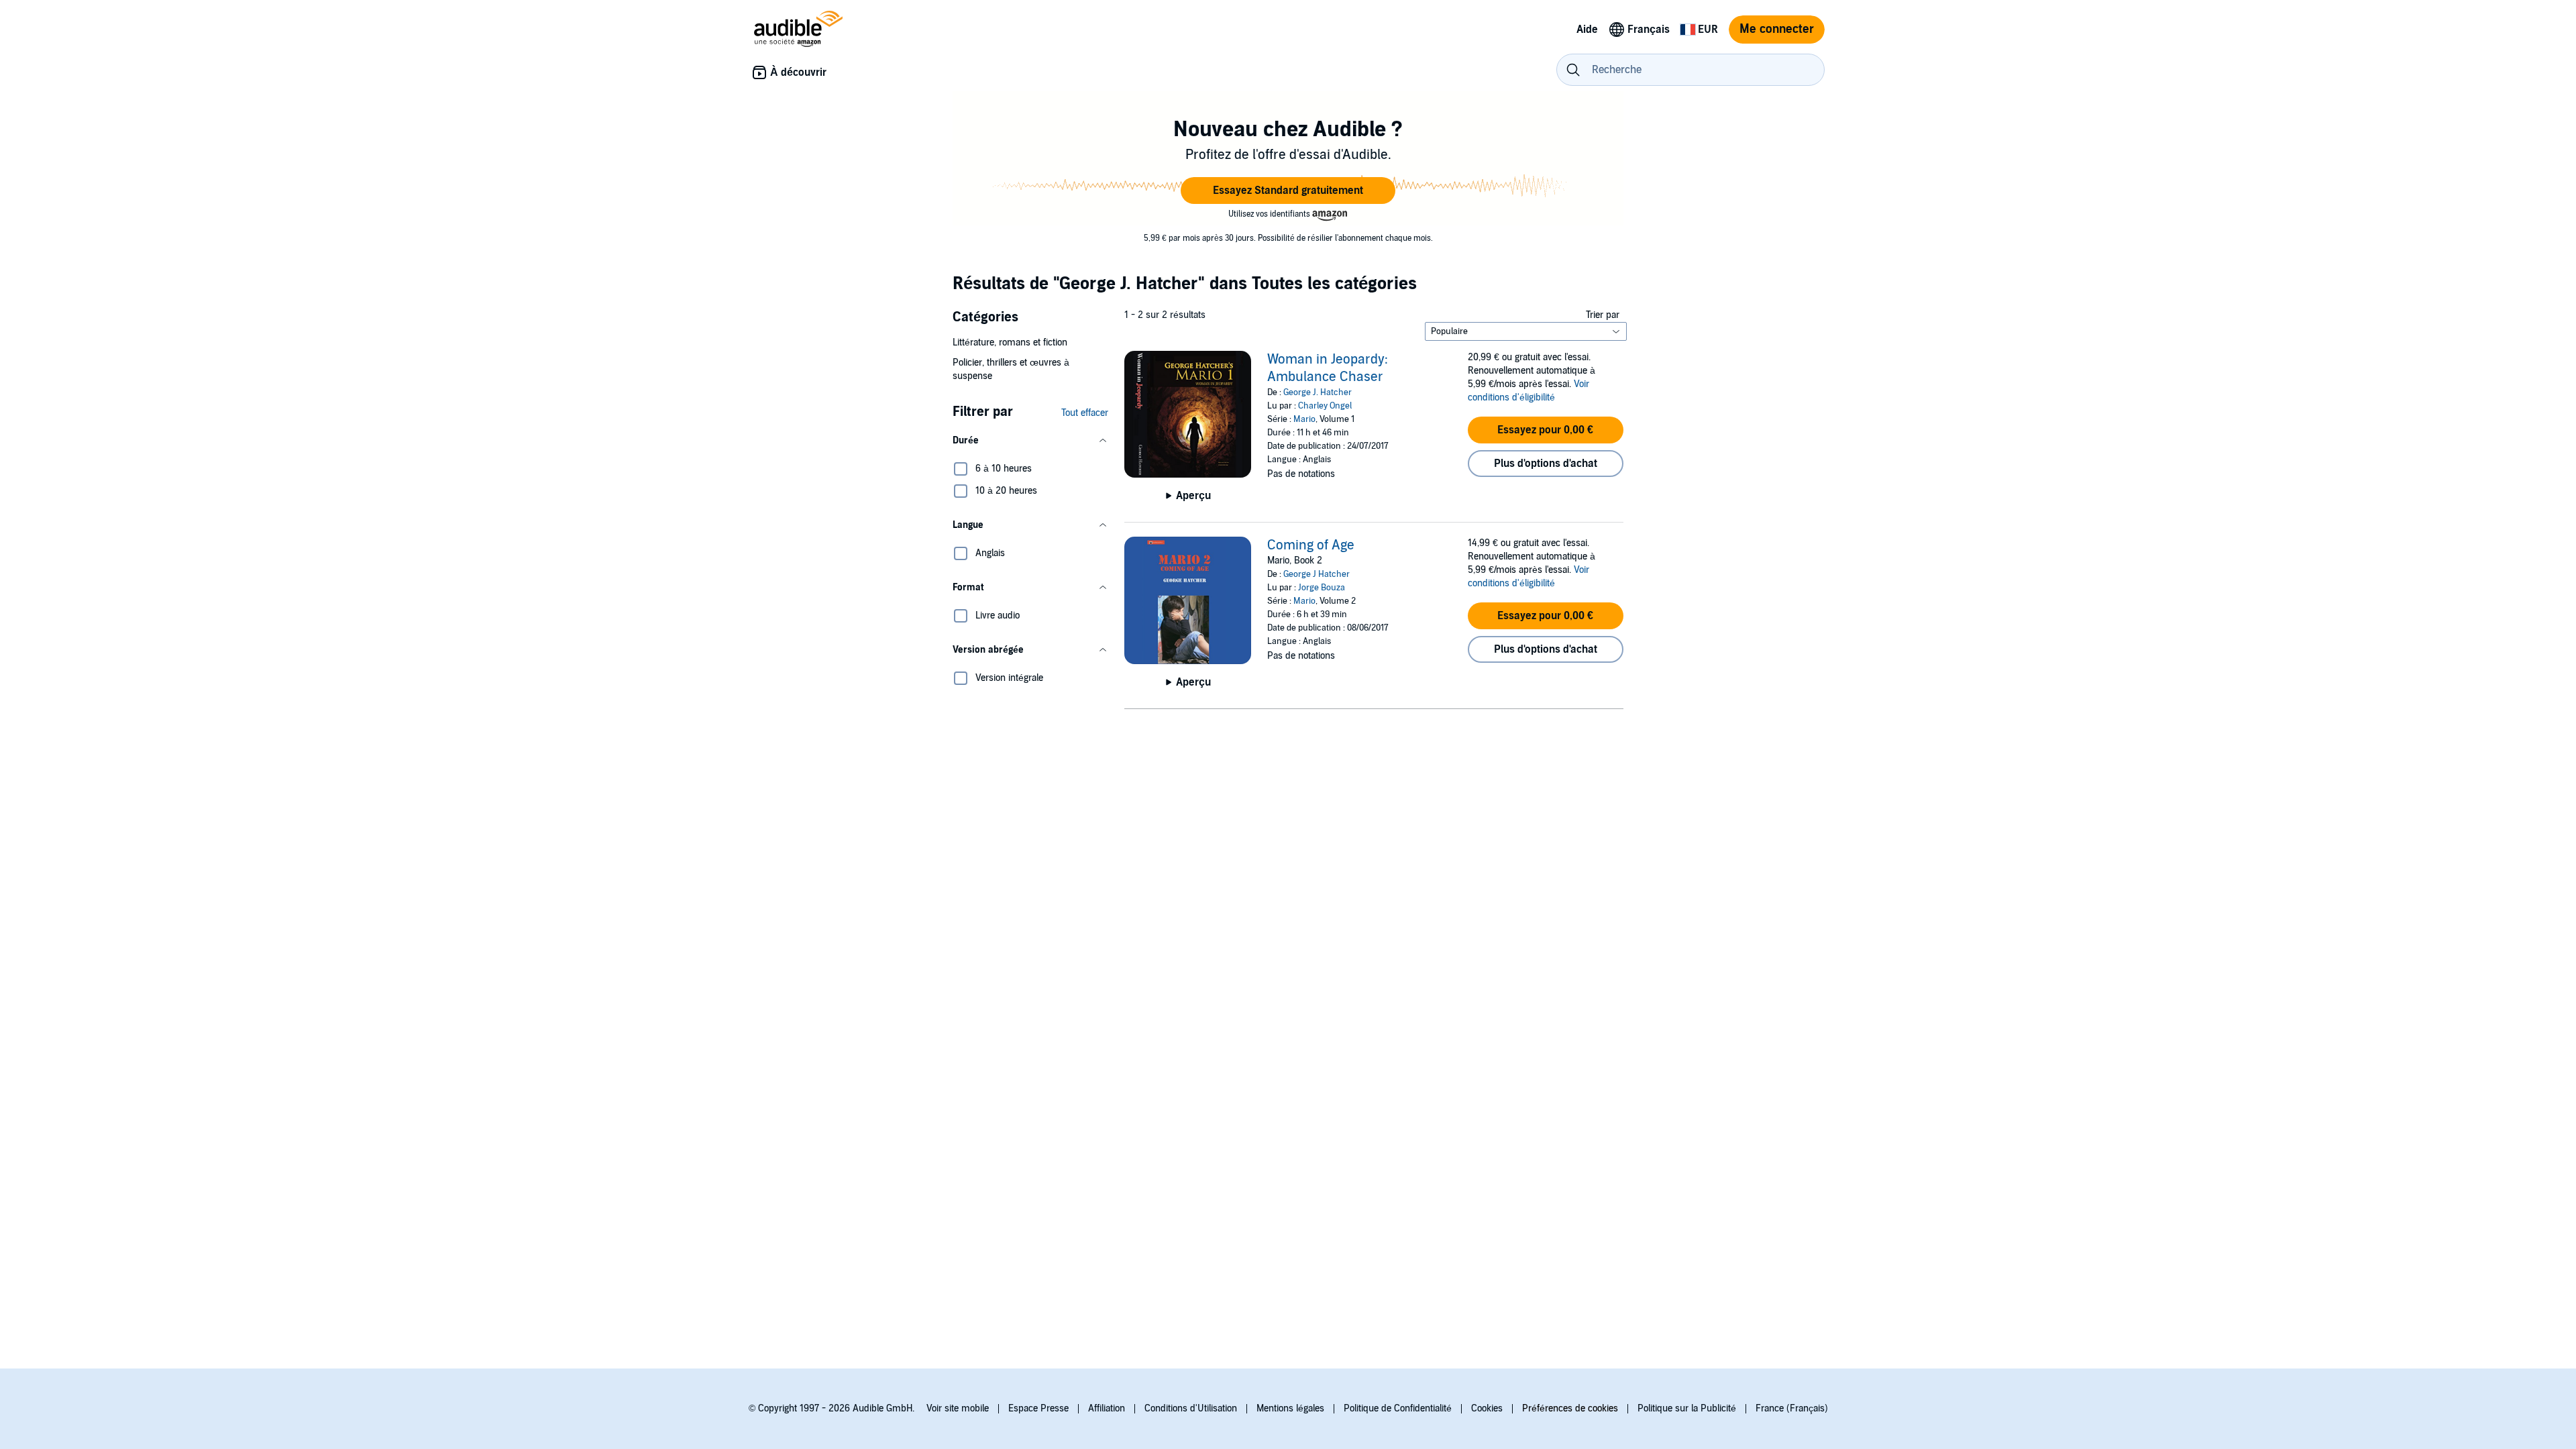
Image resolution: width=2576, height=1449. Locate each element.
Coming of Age (1311, 545)
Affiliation (1107, 1408)
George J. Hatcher (1318, 392)
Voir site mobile (958, 1408)
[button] (1288, 191)
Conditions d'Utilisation (1191, 1408)
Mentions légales (1290, 1408)
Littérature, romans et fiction (1010, 342)
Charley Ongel (1325, 406)
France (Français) (1792, 1408)
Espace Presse (1038, 1408)
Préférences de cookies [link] (1570, 1408)
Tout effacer (1085, 413)
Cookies (1487, 1408)
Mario (1304, 419)
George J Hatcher (1317, 574)
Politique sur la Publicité (1687, 1408)
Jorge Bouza (1322, 588)
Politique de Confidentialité (1398, 1408)
